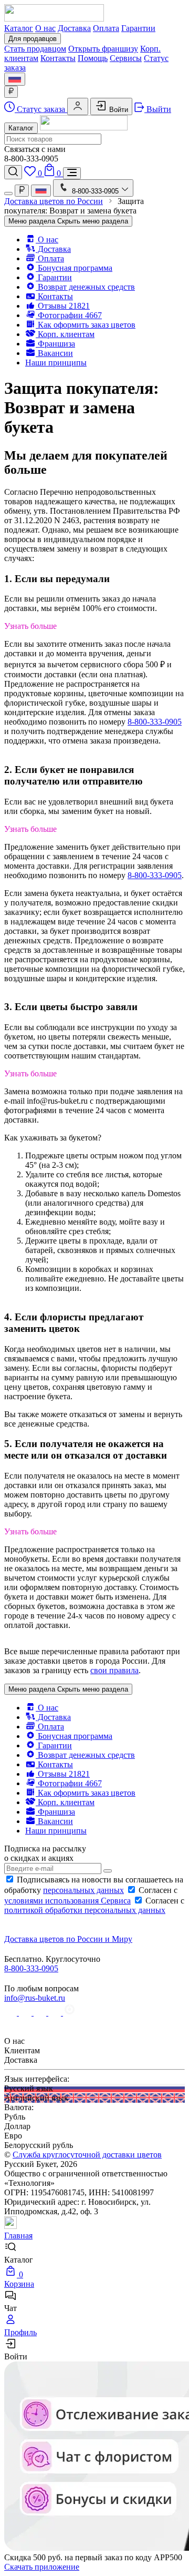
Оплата (106, 28)
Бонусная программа (74, 268)
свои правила (114, 1670)
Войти (118, 110)
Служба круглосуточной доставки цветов (87, 2155)
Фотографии (69, 315)
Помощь (93, 58)
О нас (45, 28)
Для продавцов (33, 39)
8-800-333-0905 (155, 722)
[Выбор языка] (15, 79)
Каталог (19, 28)
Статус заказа (41, 109)
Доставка (74, 28)
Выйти (158, 109)
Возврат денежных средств (85, 287)
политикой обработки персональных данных (85, 1910)
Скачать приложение (42, 2567)
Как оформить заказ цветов (86, 325)
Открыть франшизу (103, 49)
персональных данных (83, 1890)
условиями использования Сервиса (67, 1901)
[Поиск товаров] (13, 172)
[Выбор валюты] (11, 92)
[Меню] (72, 173)
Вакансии (54, 353)
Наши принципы (56, 363)
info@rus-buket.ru (35, 1998)
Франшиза (55, 344)
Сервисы (126, 58)
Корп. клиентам (65, 334)
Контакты (58, 58)
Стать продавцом (35, 49)
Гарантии (138, 28)
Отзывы (63, 306)
